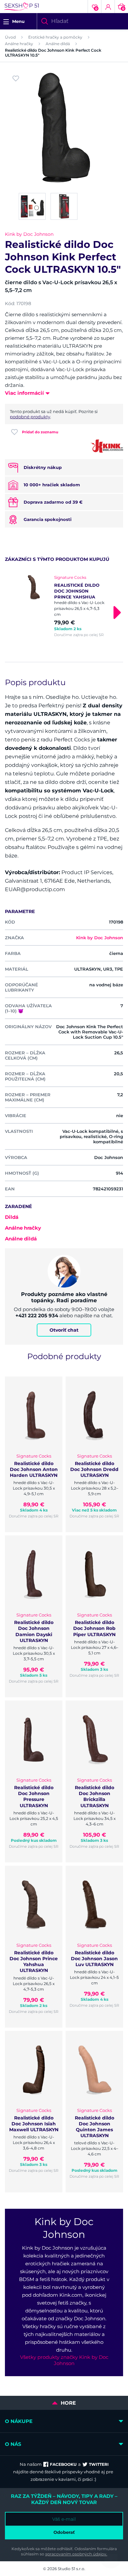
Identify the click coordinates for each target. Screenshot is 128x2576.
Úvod (10, 37)
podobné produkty (30, 417)
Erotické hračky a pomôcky (55, 37)
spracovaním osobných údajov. (76, 2554)
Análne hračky (19, 44)
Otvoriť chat (64, 1330)
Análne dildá (58, 44)
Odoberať (64, 2532)
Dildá (12, 1217)
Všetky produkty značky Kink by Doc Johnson (64, 2360)
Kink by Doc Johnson (29, 234)
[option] (64, 606)
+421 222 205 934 (37, 1315)
